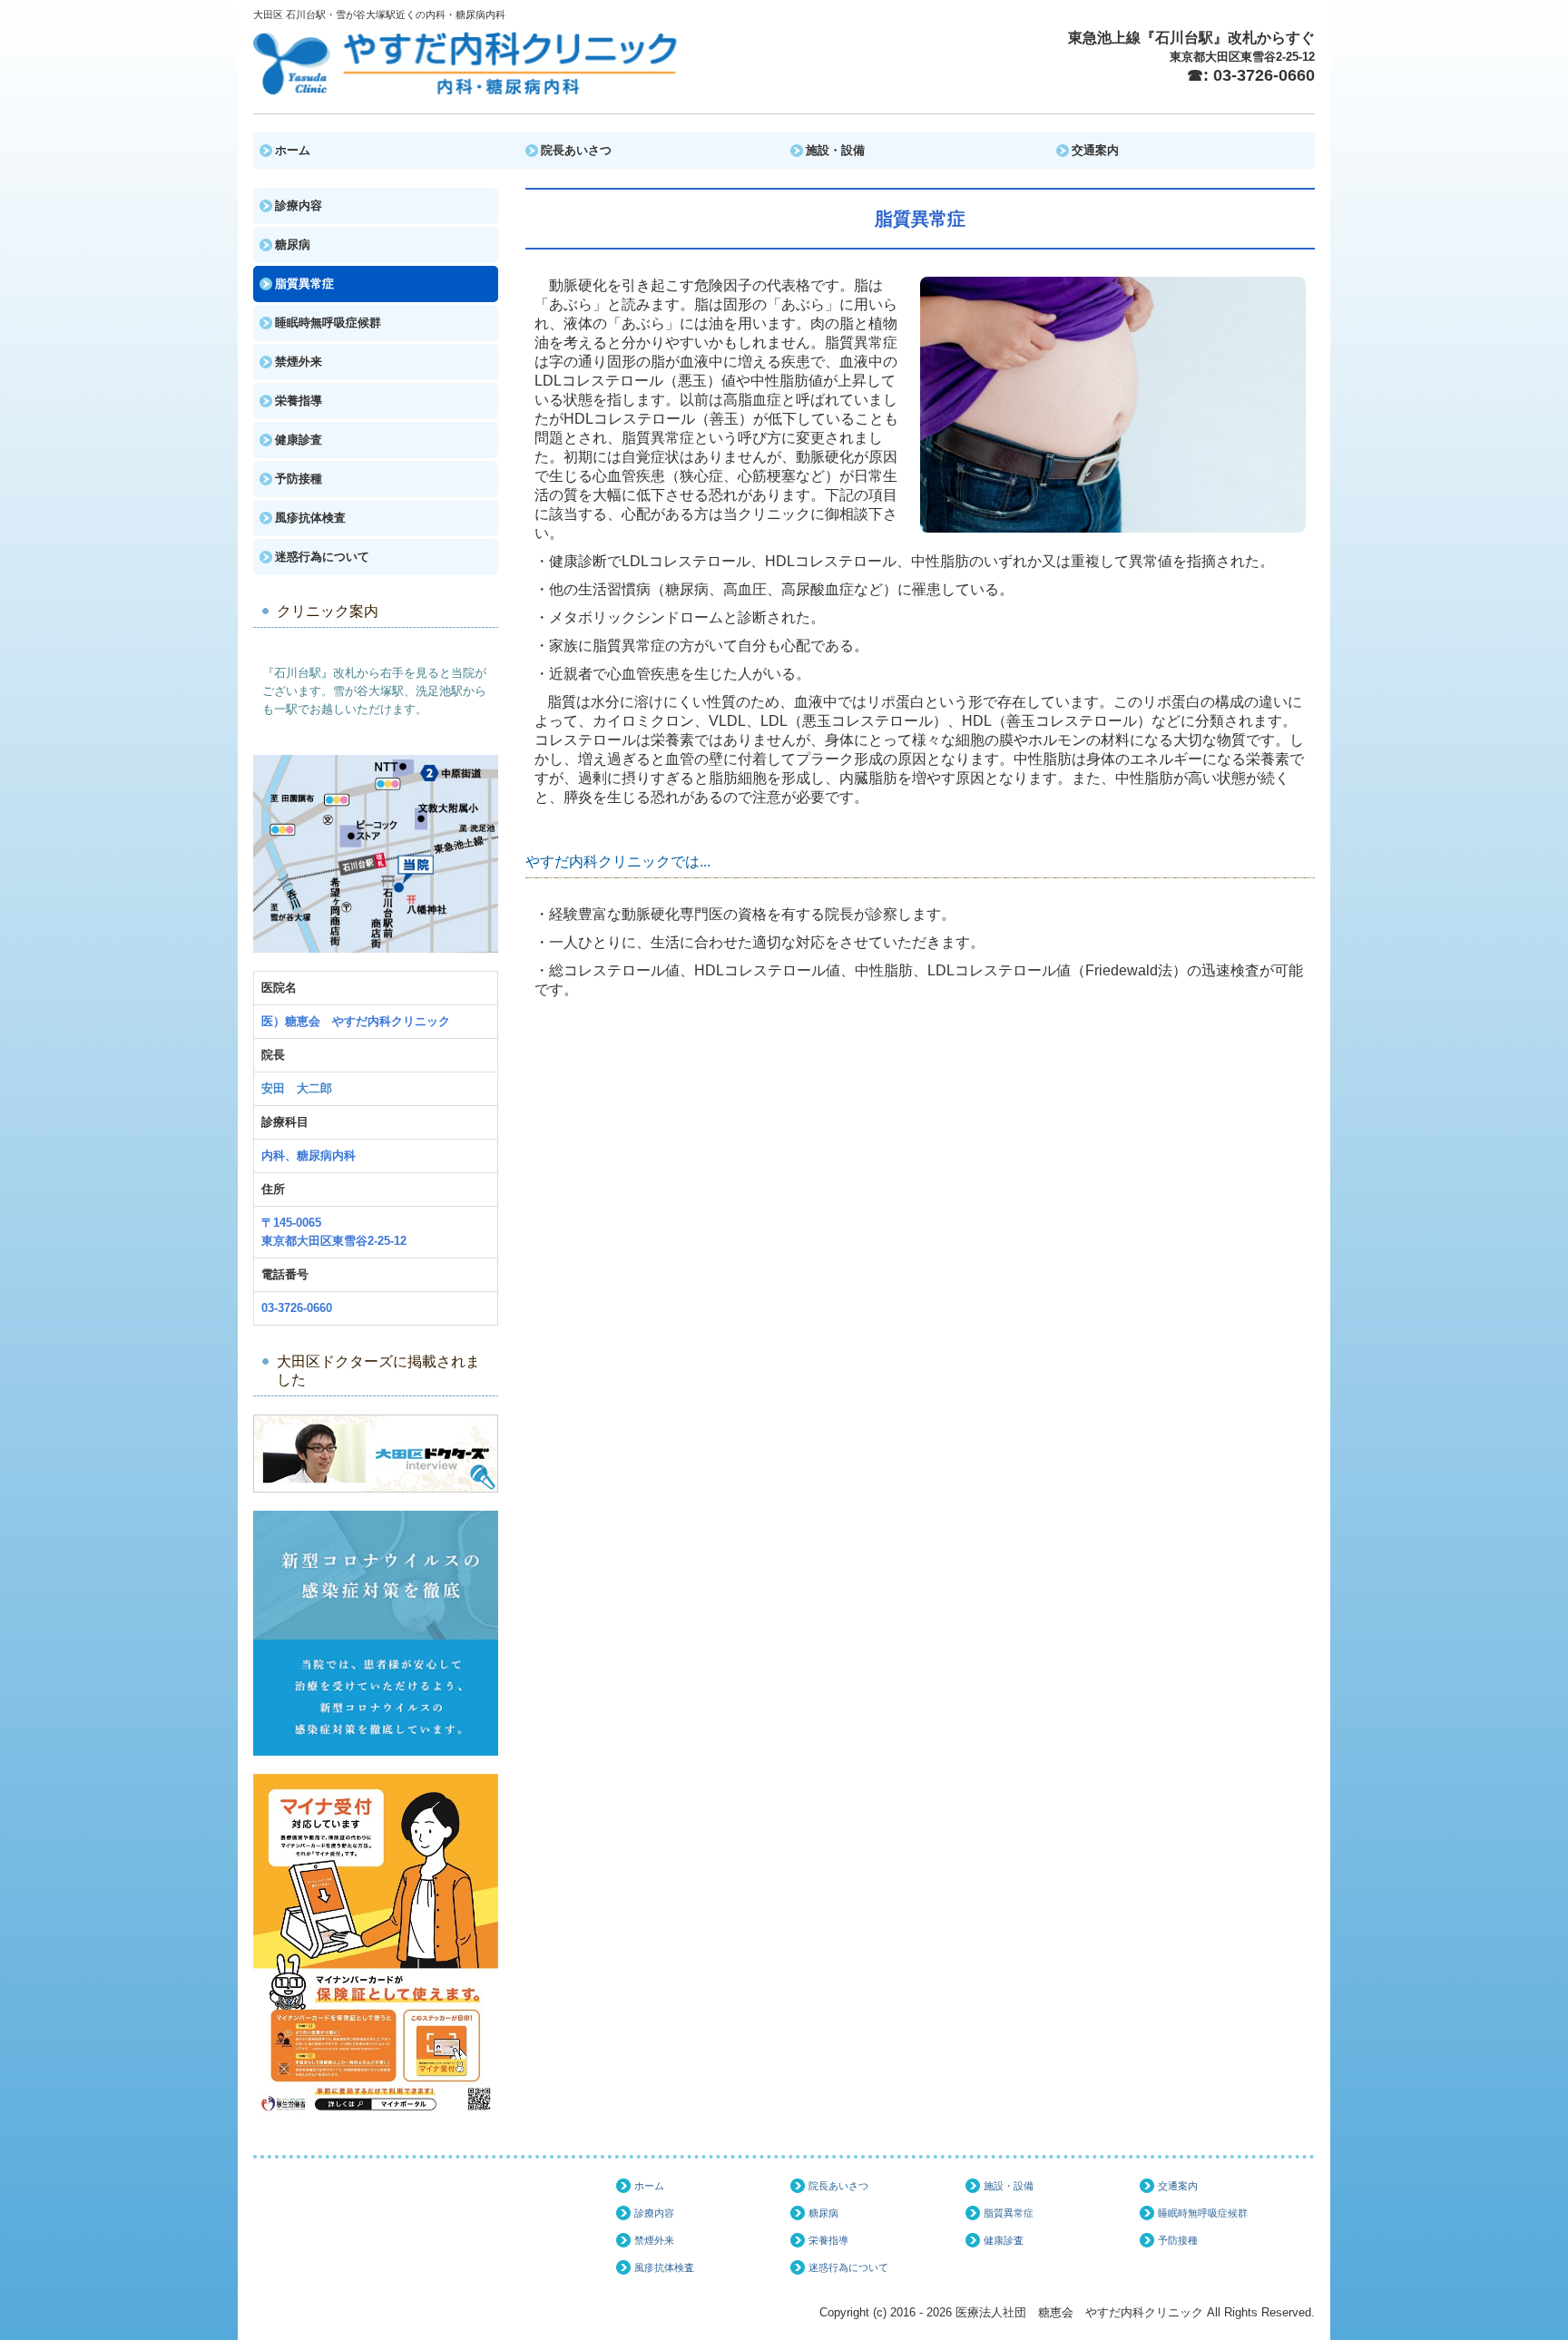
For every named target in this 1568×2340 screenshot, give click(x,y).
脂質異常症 (304, 284)
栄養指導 (299, 401)
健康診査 (299, 440)
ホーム (293, 150)
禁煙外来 (299, 362)
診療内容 (299, 206)
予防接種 (299, 479)
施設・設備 (835, 150)
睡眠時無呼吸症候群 (328, 323)
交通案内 (1095, 150)
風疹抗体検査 (310, 518)
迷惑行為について (322, 557)
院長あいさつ (576, 150)
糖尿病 (293, 245)
